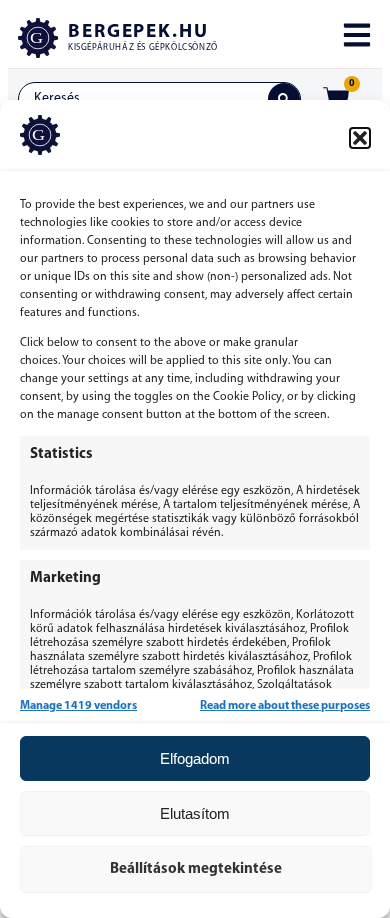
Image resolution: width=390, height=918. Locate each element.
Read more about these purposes (285, 706)
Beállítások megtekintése (196, 869)
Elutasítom (195, 813)
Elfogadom (195, 758)
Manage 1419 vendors (78, 706)
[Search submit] (284, 99)
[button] (360, 138)
